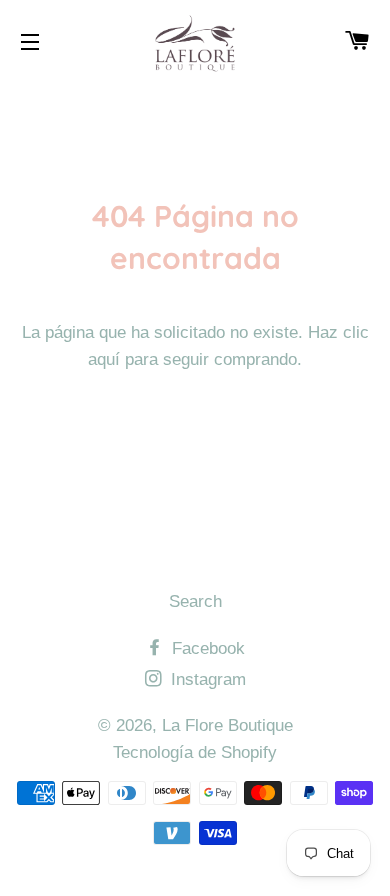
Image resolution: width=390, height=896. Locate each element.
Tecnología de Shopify (195, 752)
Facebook (206, 648)
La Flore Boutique (227, 725)
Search (195, 601)
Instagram (206, 679)
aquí (104, 359)
